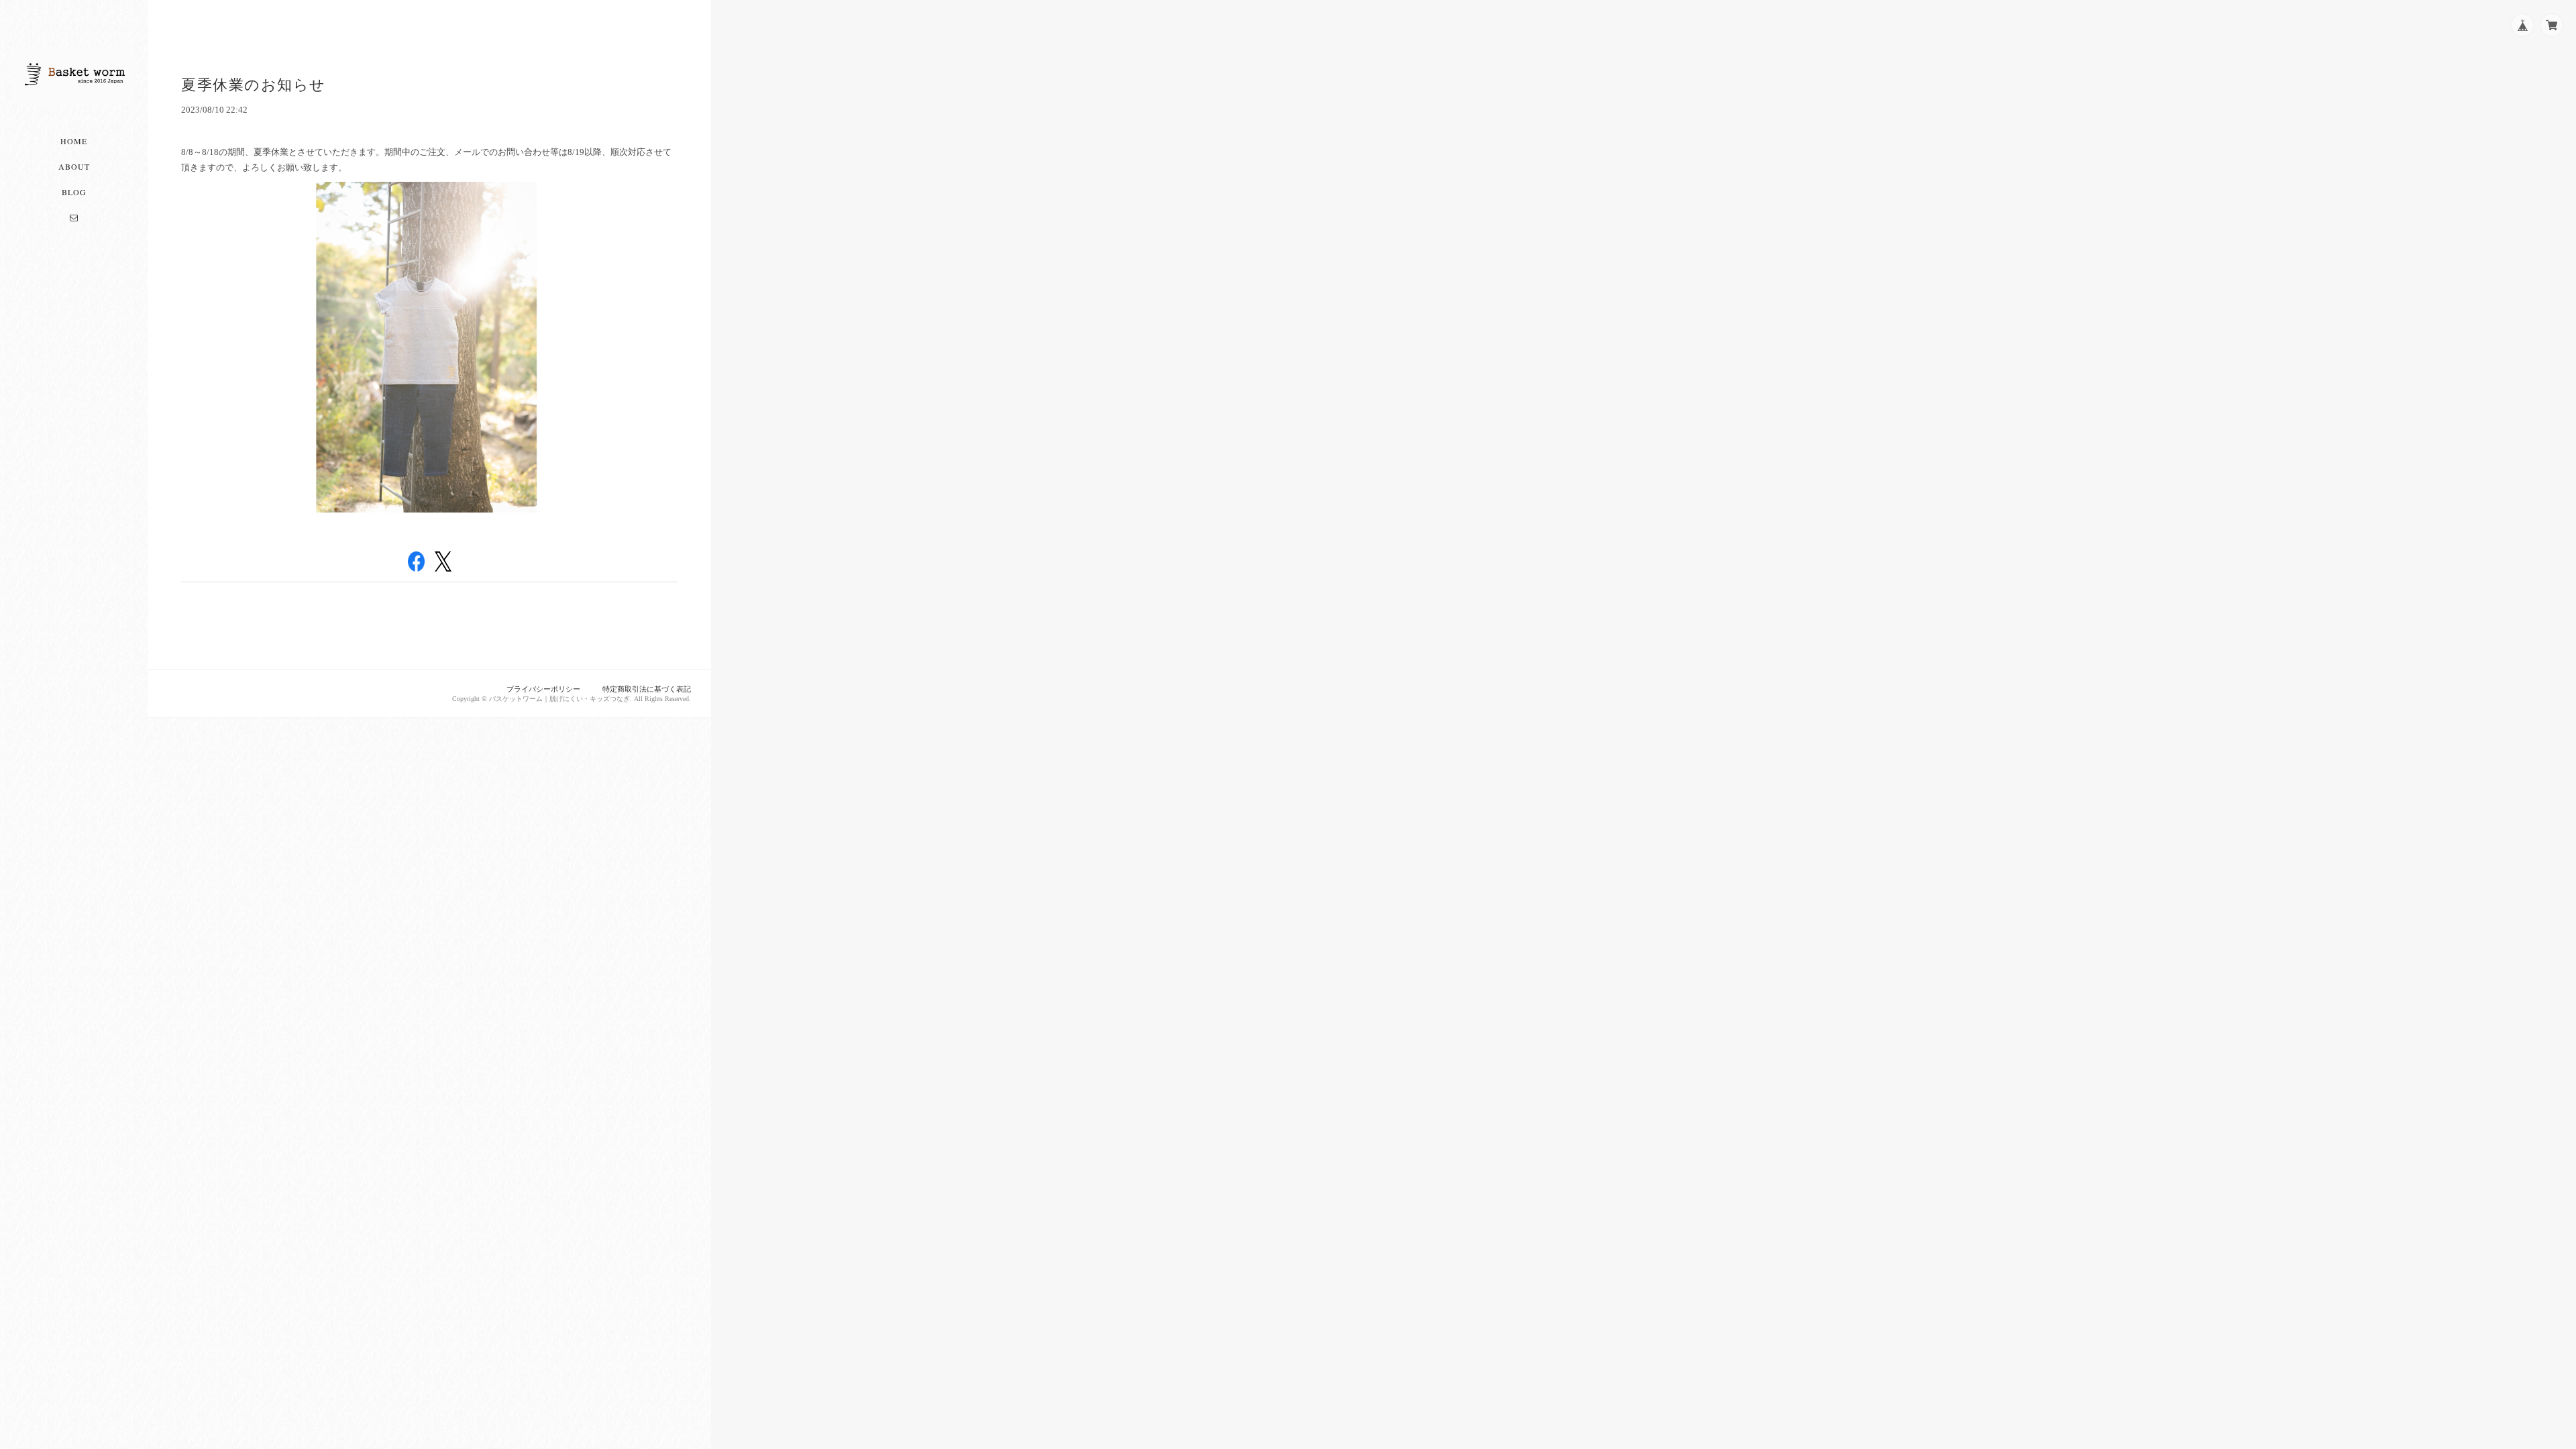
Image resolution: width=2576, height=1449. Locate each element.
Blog (74, 192)
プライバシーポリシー (543, 689)
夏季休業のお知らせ (254, 85)
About (74, 166)
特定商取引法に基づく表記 (647, 689)
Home (74, 141)
